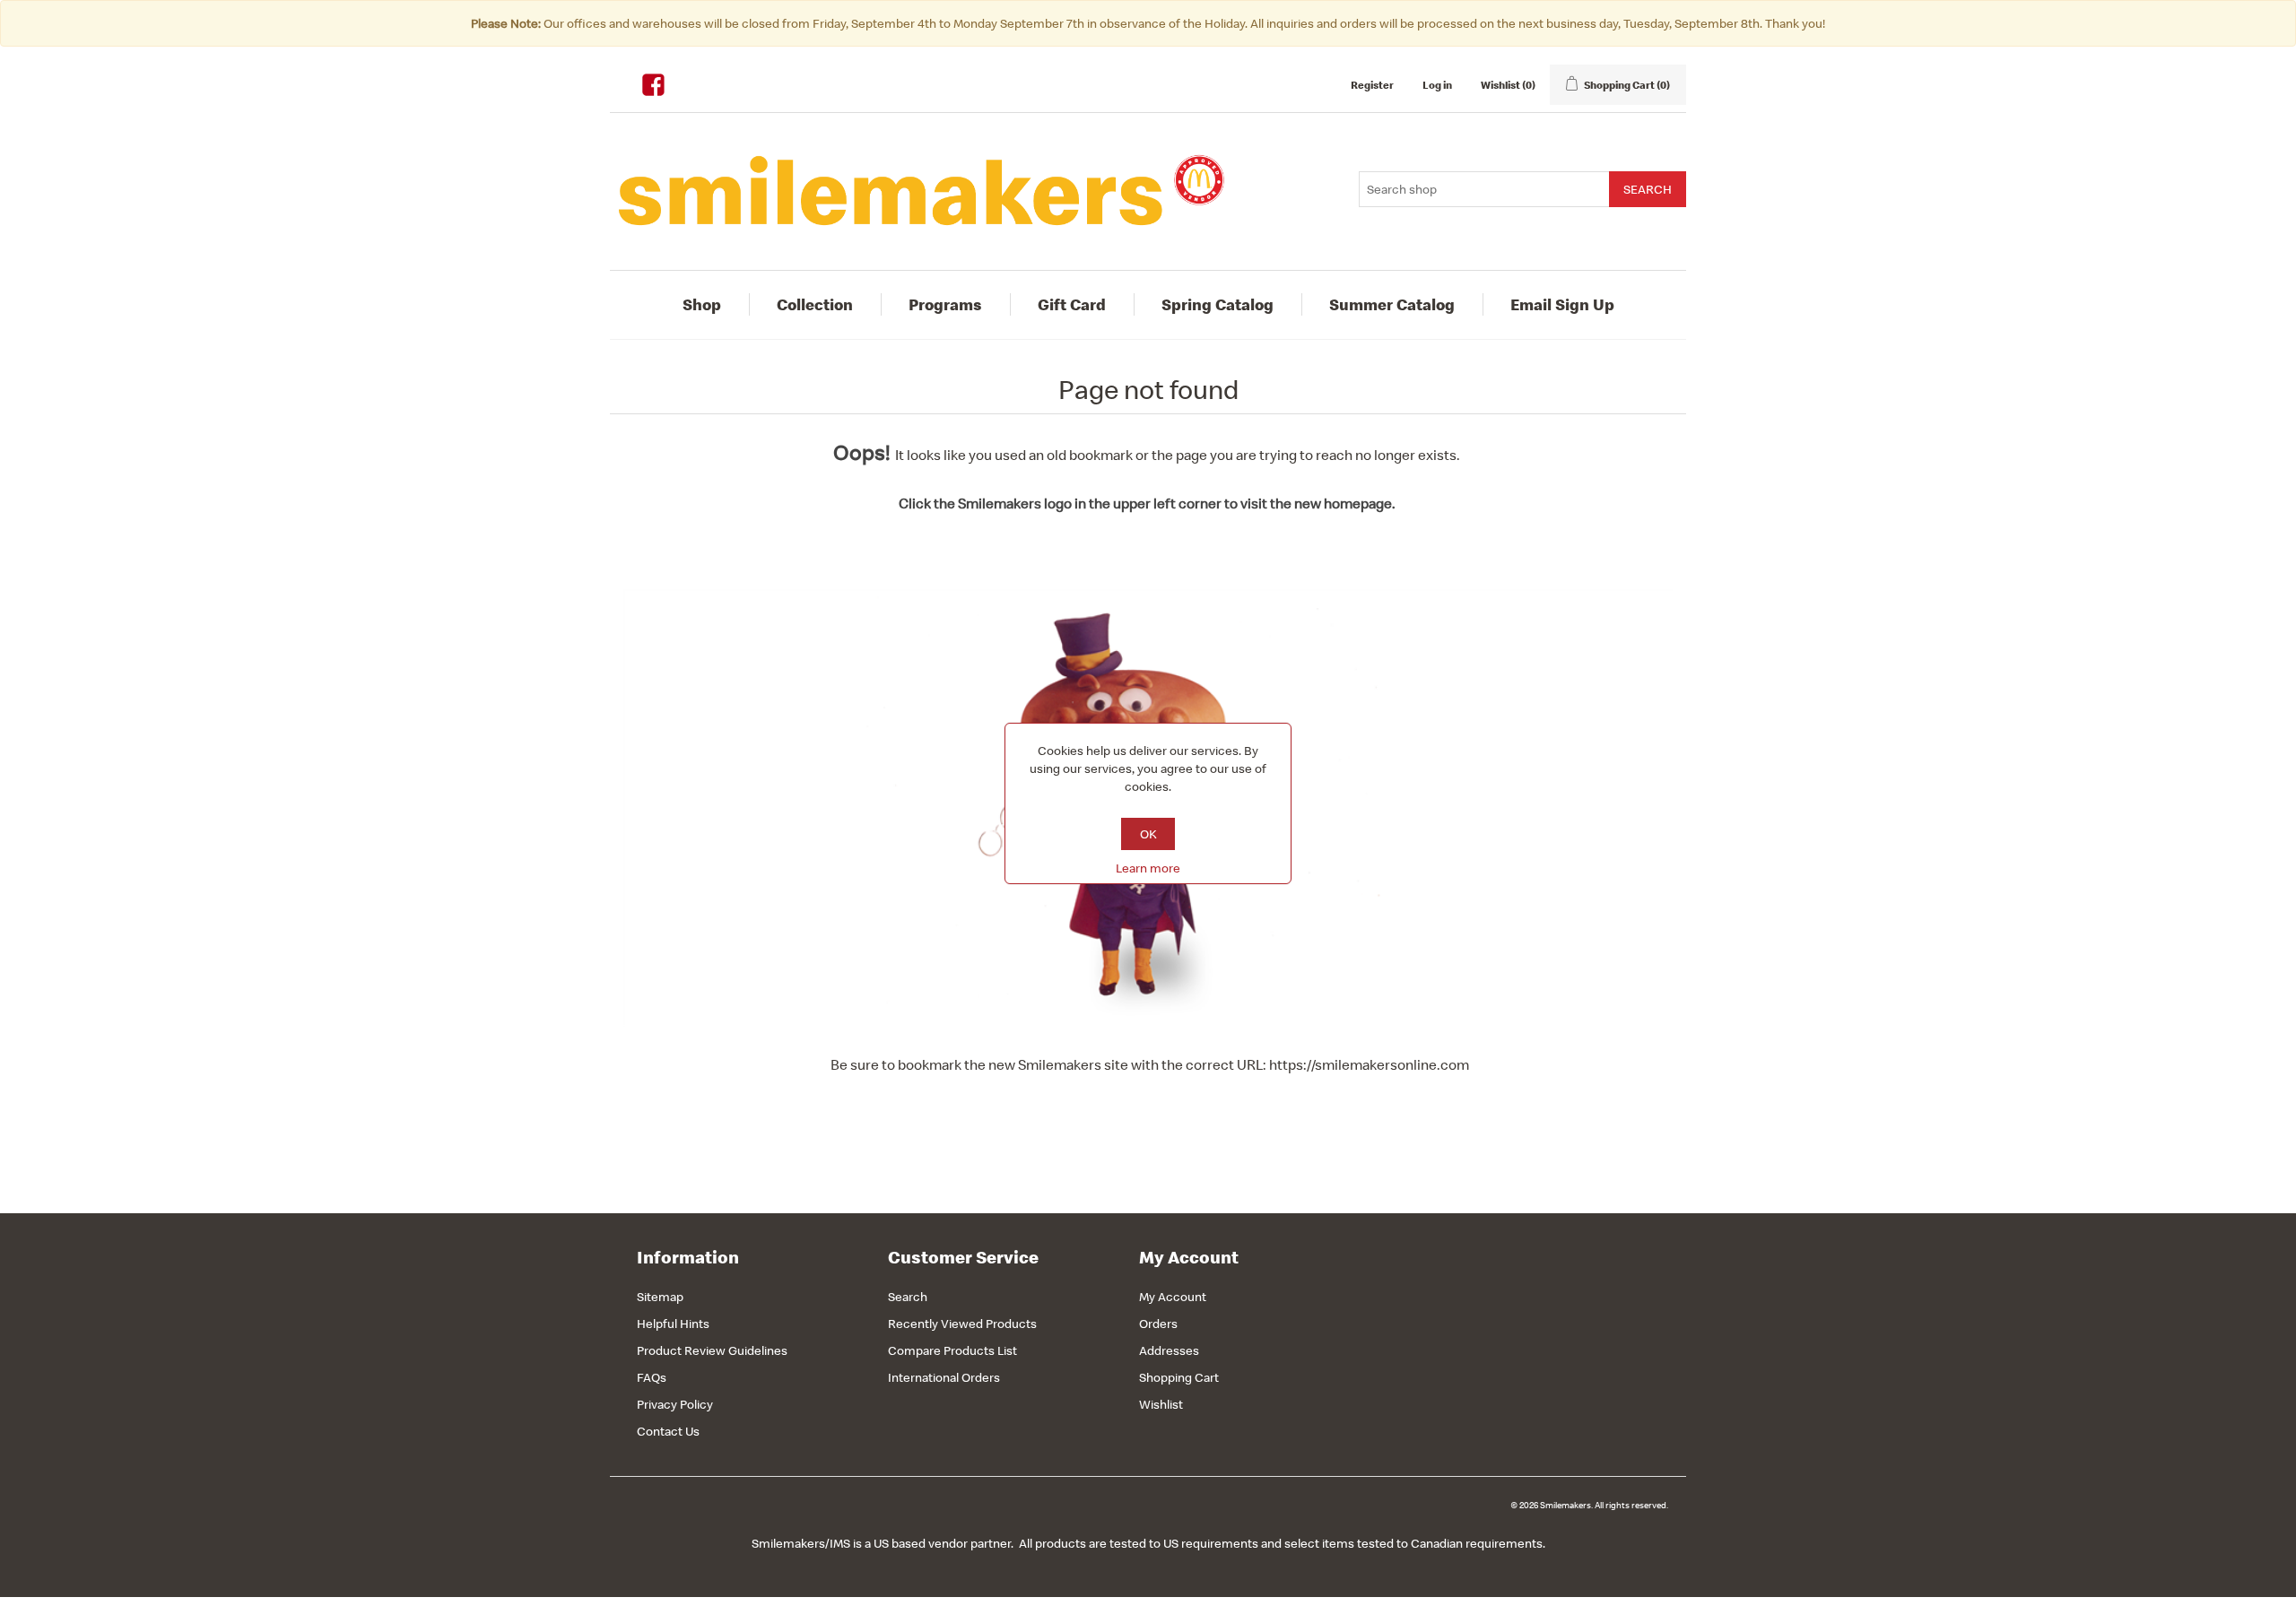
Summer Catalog (1392, 304)
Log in (1437, 85)
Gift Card (1072, 304)
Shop (702, 304)
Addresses (1169, 1350)
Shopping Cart (1179, 1377)
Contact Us (668, 1431)
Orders (1158, 1324)
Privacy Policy (675, 1404)
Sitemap (660, 1297)
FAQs (652, 1377)
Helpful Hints (673, 1324)
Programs (945, 304)
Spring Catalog (1218, 304)
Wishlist (1161, 1404)
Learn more (1148, 868)
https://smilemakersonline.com (1369, 1064)
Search (908, 1297)
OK (1148, 834)
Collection (815, 304)
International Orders (944, 1377)
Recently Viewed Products (962, 1324)
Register (1372, 85)
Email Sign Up (1562, 304)
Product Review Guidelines (712, 1350)
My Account (1173, 1297)
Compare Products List (952, 1350)
